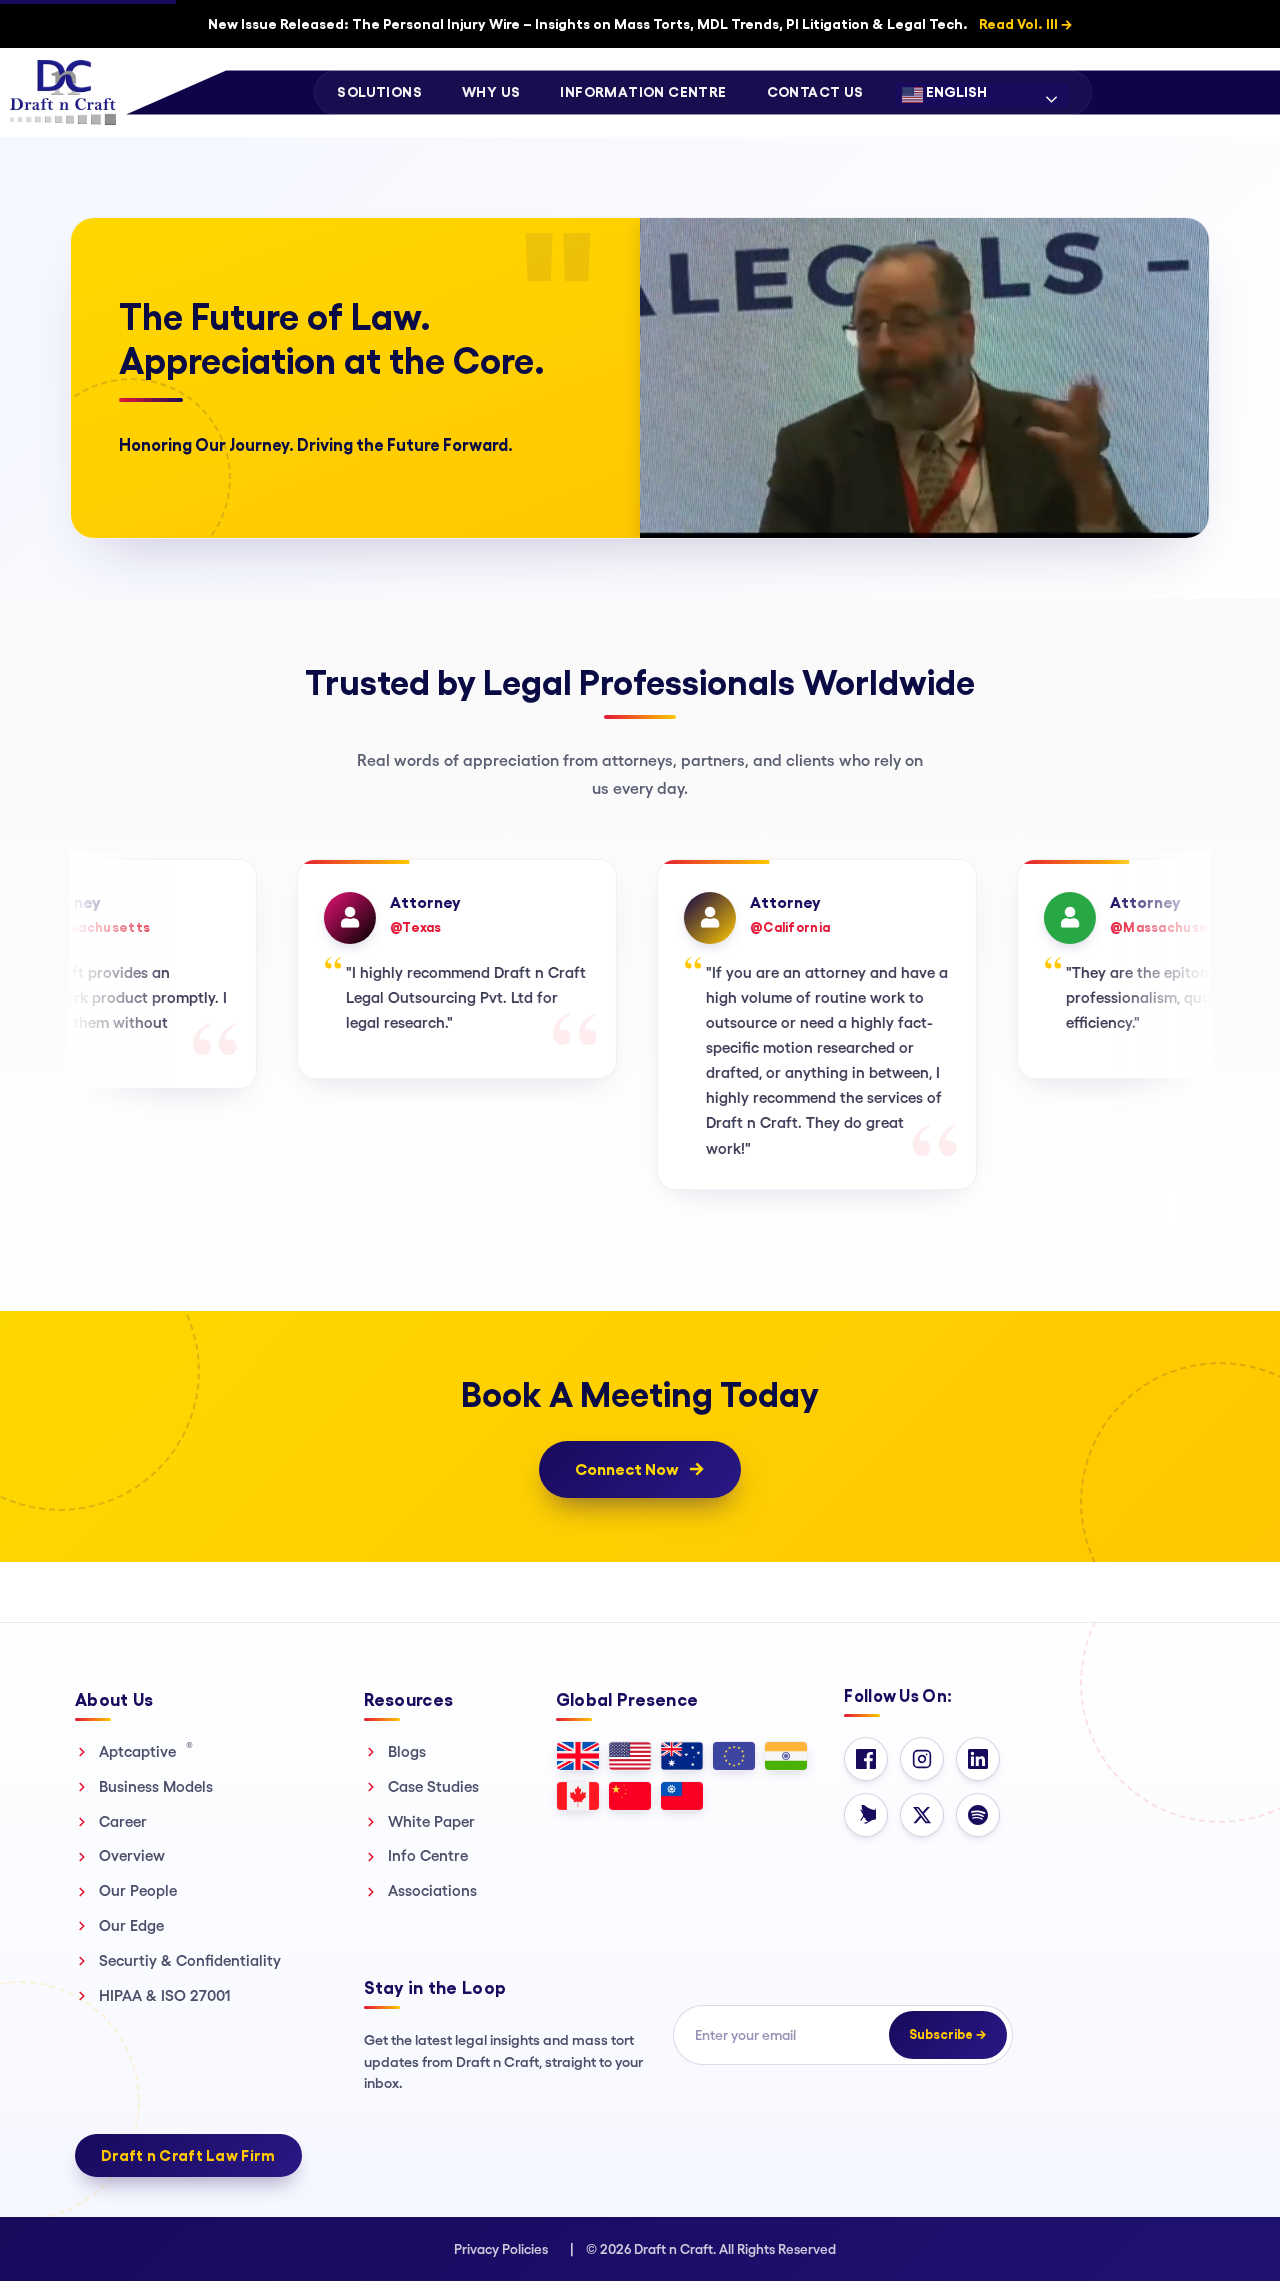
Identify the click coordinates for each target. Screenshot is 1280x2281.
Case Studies (433, 1786)
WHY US (491, 92)
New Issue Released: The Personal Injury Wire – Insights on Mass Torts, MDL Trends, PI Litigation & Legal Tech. (640, 24)
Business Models (156, 1786)
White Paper (431, 1821)
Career (123, 1821)
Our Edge (131, 1925)
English (955, 92)
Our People (138, 1890)
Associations (432, 1890)
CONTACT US (815, 92)
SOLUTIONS (379, 92)
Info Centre (428, 1855)
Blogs (407, 1751)
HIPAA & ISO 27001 (165, 1995)
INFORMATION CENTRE (643, 92)
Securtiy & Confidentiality (190, 1960)
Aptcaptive (146, 1751)
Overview (132, 1855)
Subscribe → (948, 2034)
